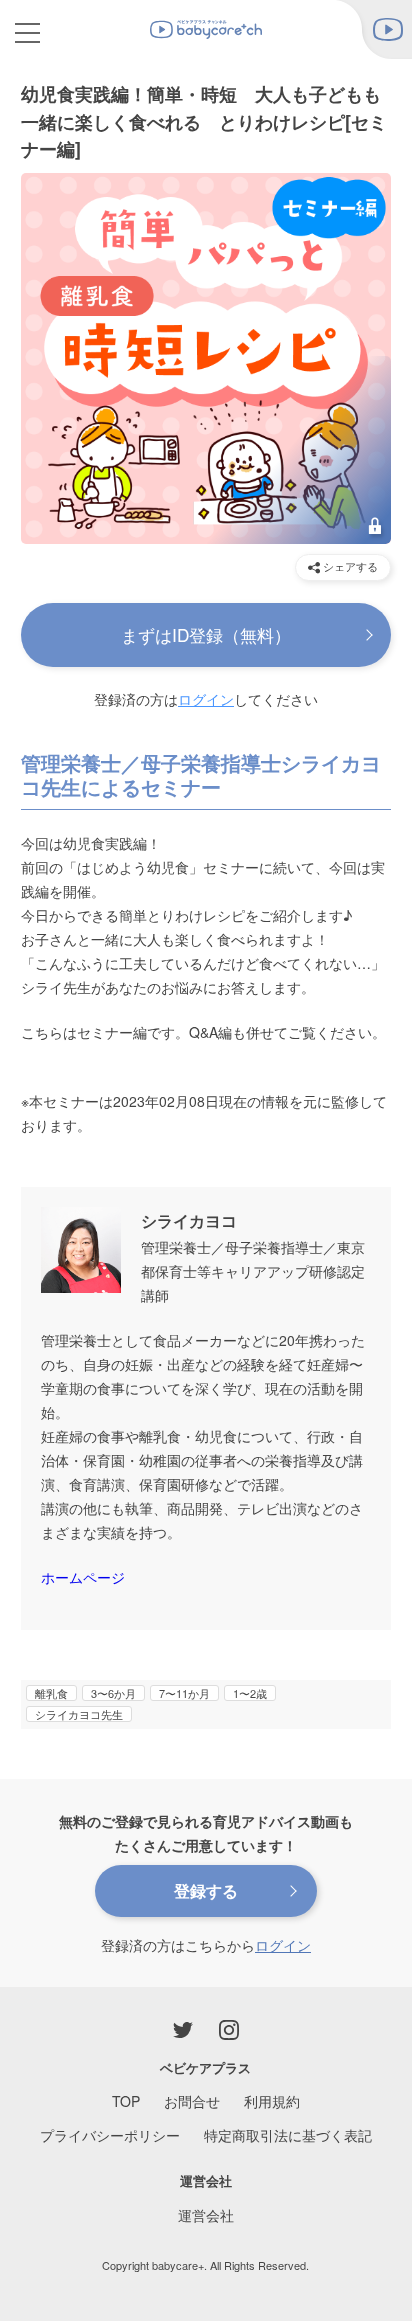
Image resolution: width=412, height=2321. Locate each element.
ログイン (206, 699)
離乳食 (51, 1693)
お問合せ (192, 2101)
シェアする (349, 566)
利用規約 (272, 2101)
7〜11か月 (184, 1693)
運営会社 (206, 2215)
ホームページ (83, 1577)
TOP (126, 2101)
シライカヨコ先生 (79, 1714)
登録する (206, 1890)
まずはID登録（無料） (206, 634)
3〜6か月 (113, 1693)
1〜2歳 (250, 1693)
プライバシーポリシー (110, 2135)
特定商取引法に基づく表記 (288, 2135)
